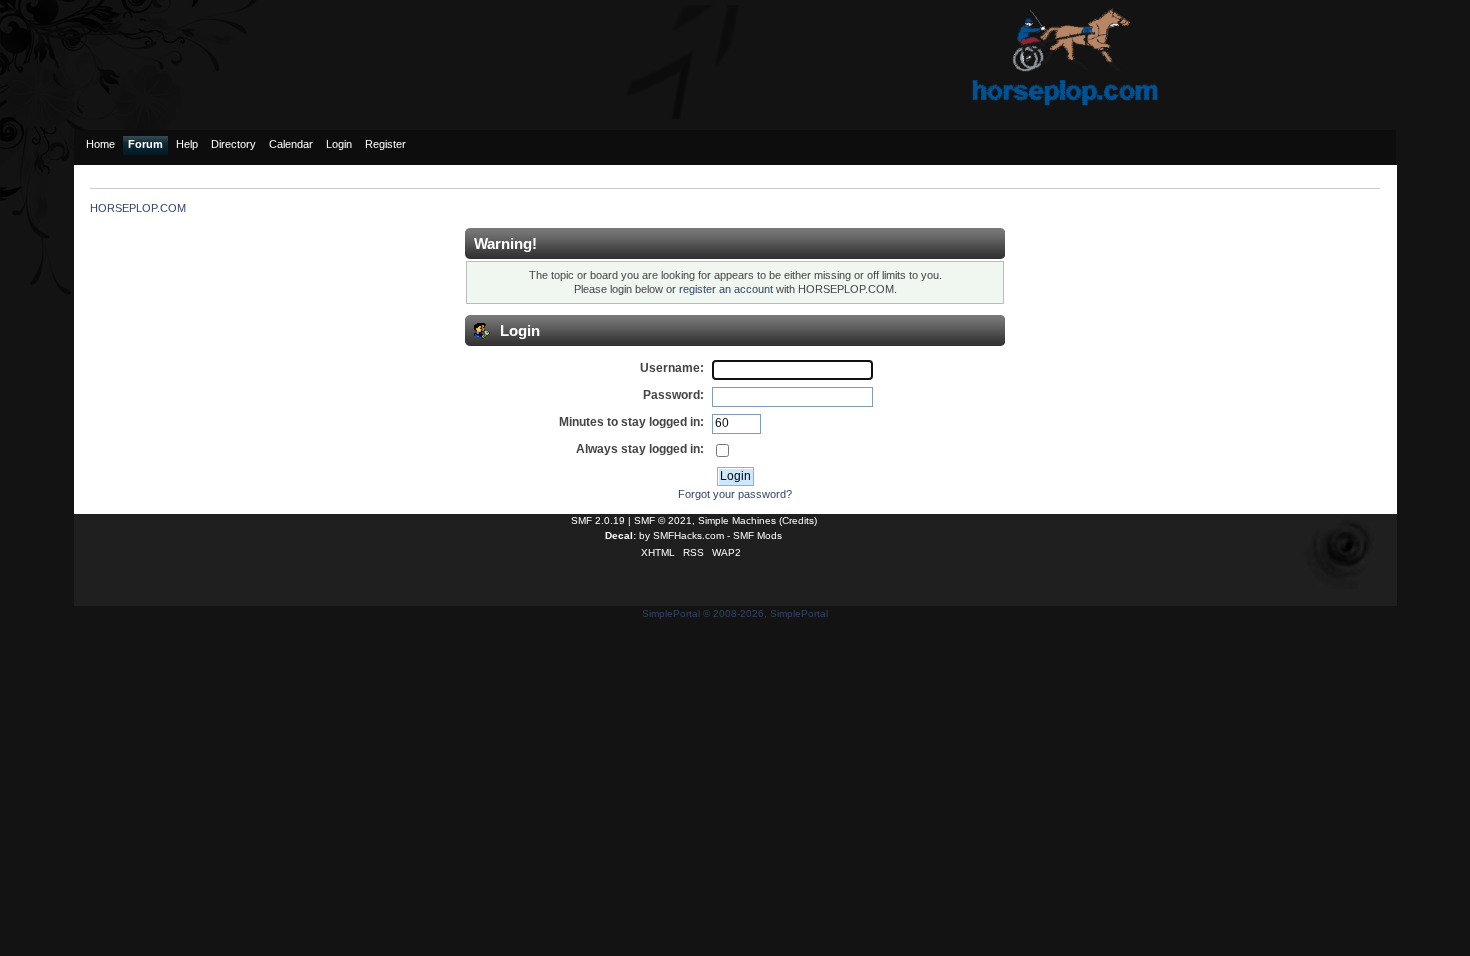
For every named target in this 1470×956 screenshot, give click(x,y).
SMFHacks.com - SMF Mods (717, 535)
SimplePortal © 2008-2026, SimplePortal (735, 613)
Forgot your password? (735, 494)
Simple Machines (737, 520)
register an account (726, 289)
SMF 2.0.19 (598, 520)
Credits (798, 520)
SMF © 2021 (663, 520)
